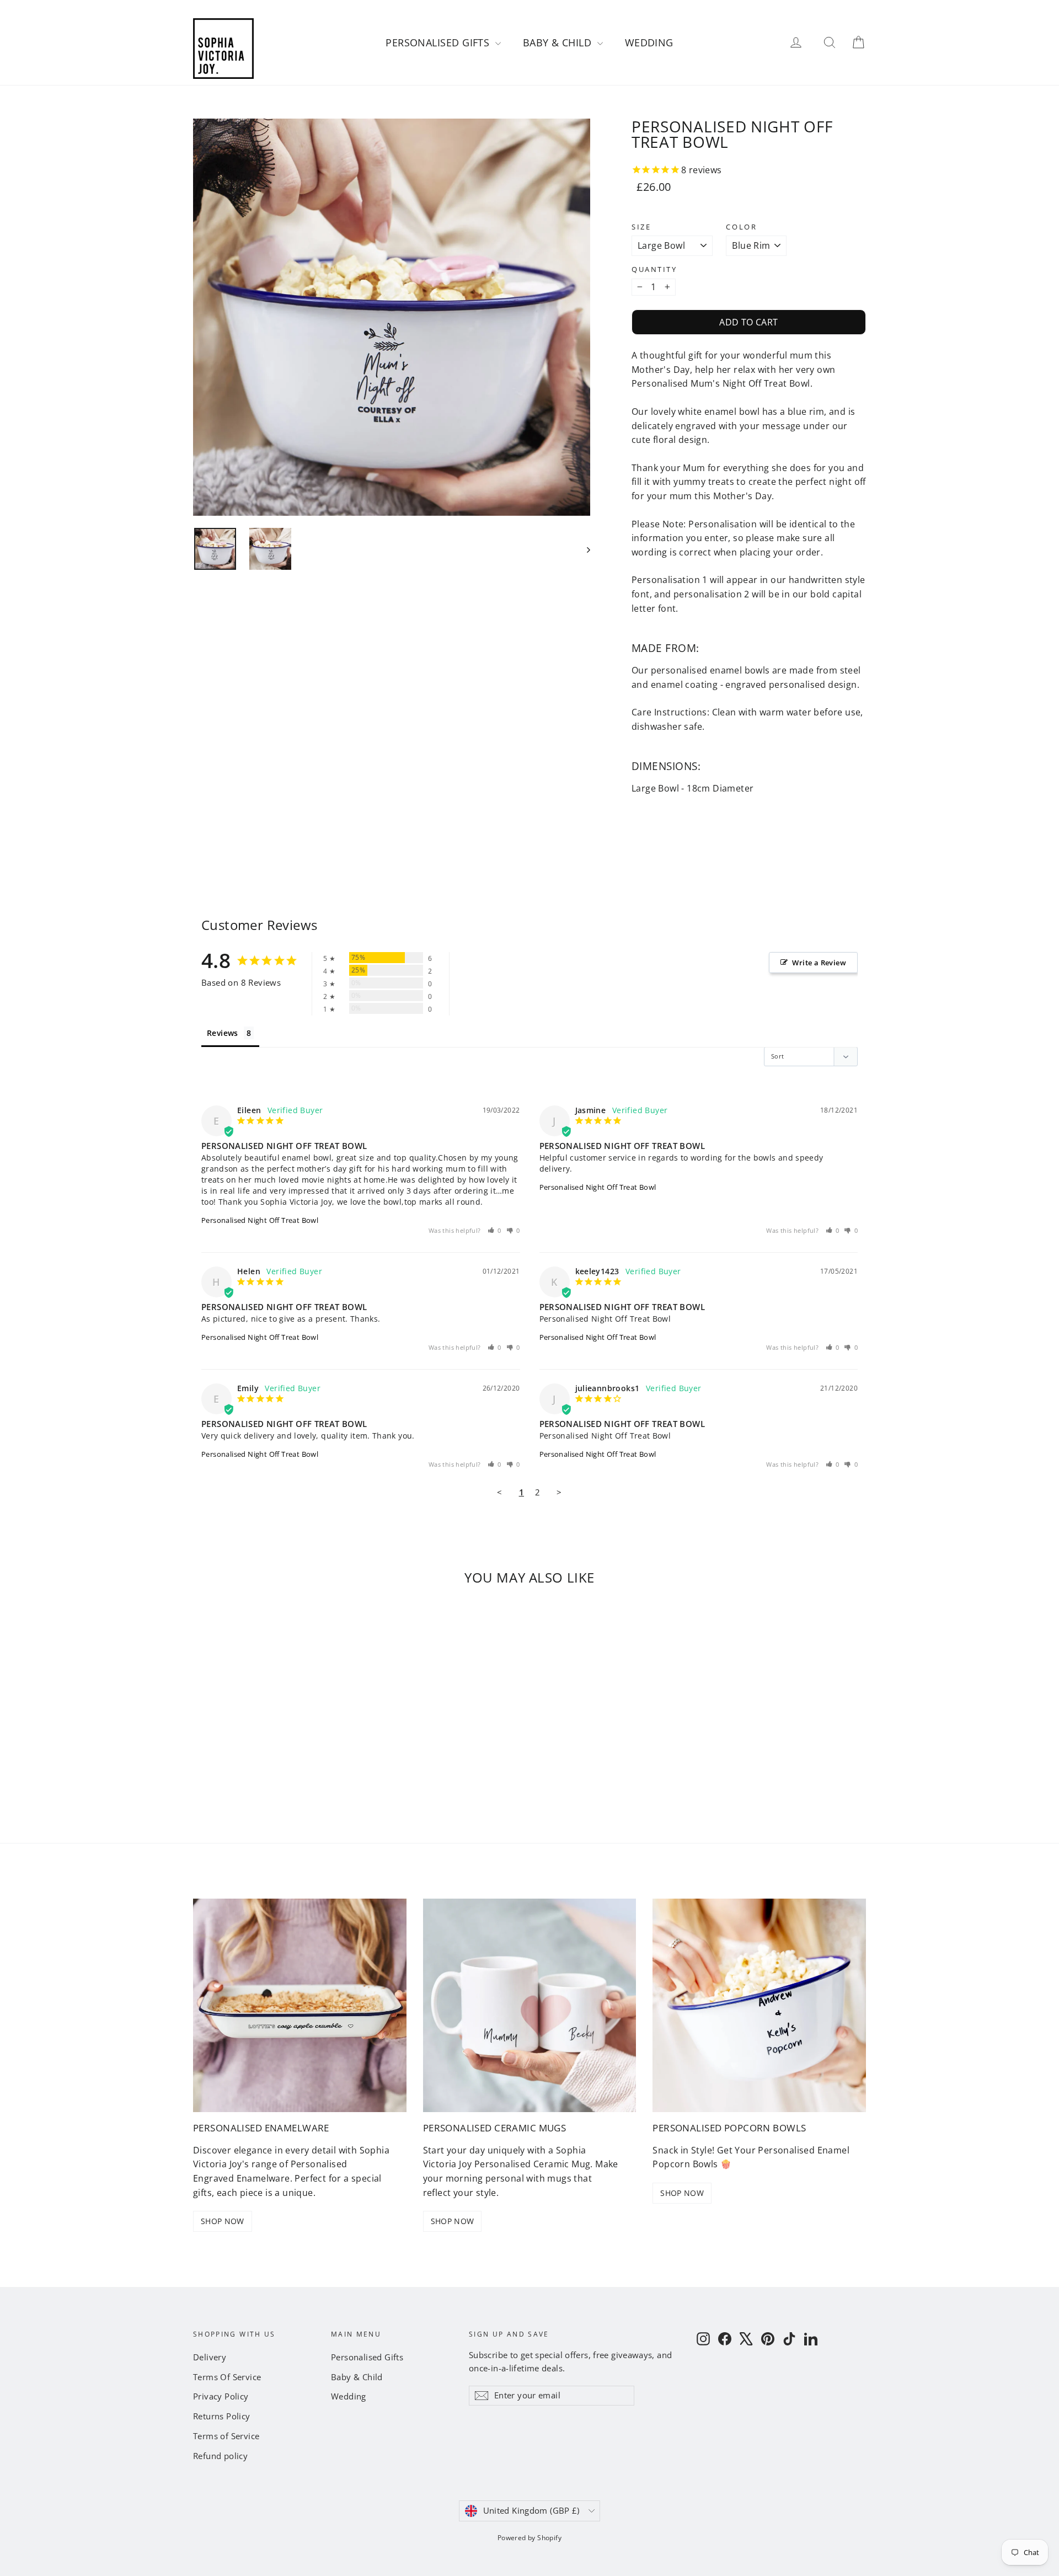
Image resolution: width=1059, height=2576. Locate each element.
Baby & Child (559, 42)
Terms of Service (226, 2436)
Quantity (654, 269)
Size (641, 227)
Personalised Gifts (439, 42)
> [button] (559, 1492)
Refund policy (220, 2456)
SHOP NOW (223, 2221)
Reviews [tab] (223, 1033)
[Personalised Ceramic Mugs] (530, 2005)
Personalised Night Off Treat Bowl (260, 1220)
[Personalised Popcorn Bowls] (759, 2005)
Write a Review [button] (819, 963)
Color (741, 227)
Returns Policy (222, 2416)
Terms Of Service (227, 2377)
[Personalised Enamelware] (300, 2005)
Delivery (210, 2357)
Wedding (649, 42)
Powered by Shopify (529, 2538)
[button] (495, 1230)
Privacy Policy (221, 2396)
